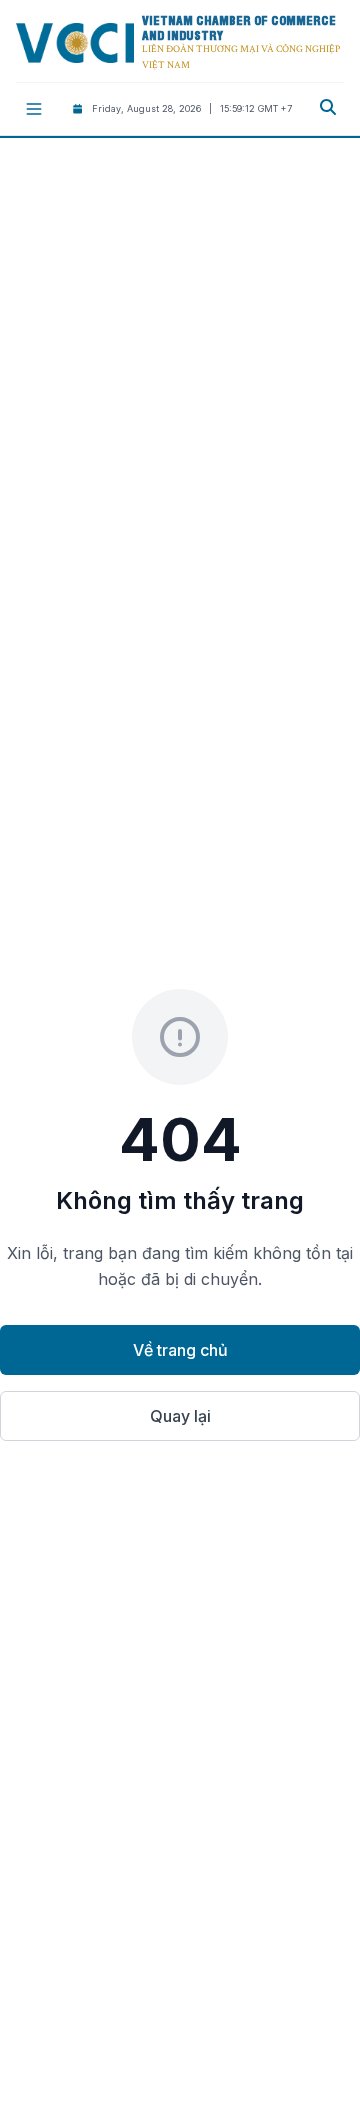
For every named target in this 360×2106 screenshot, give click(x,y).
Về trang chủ (180, 1350)
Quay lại (180, 1416)
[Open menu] (34, 109)
